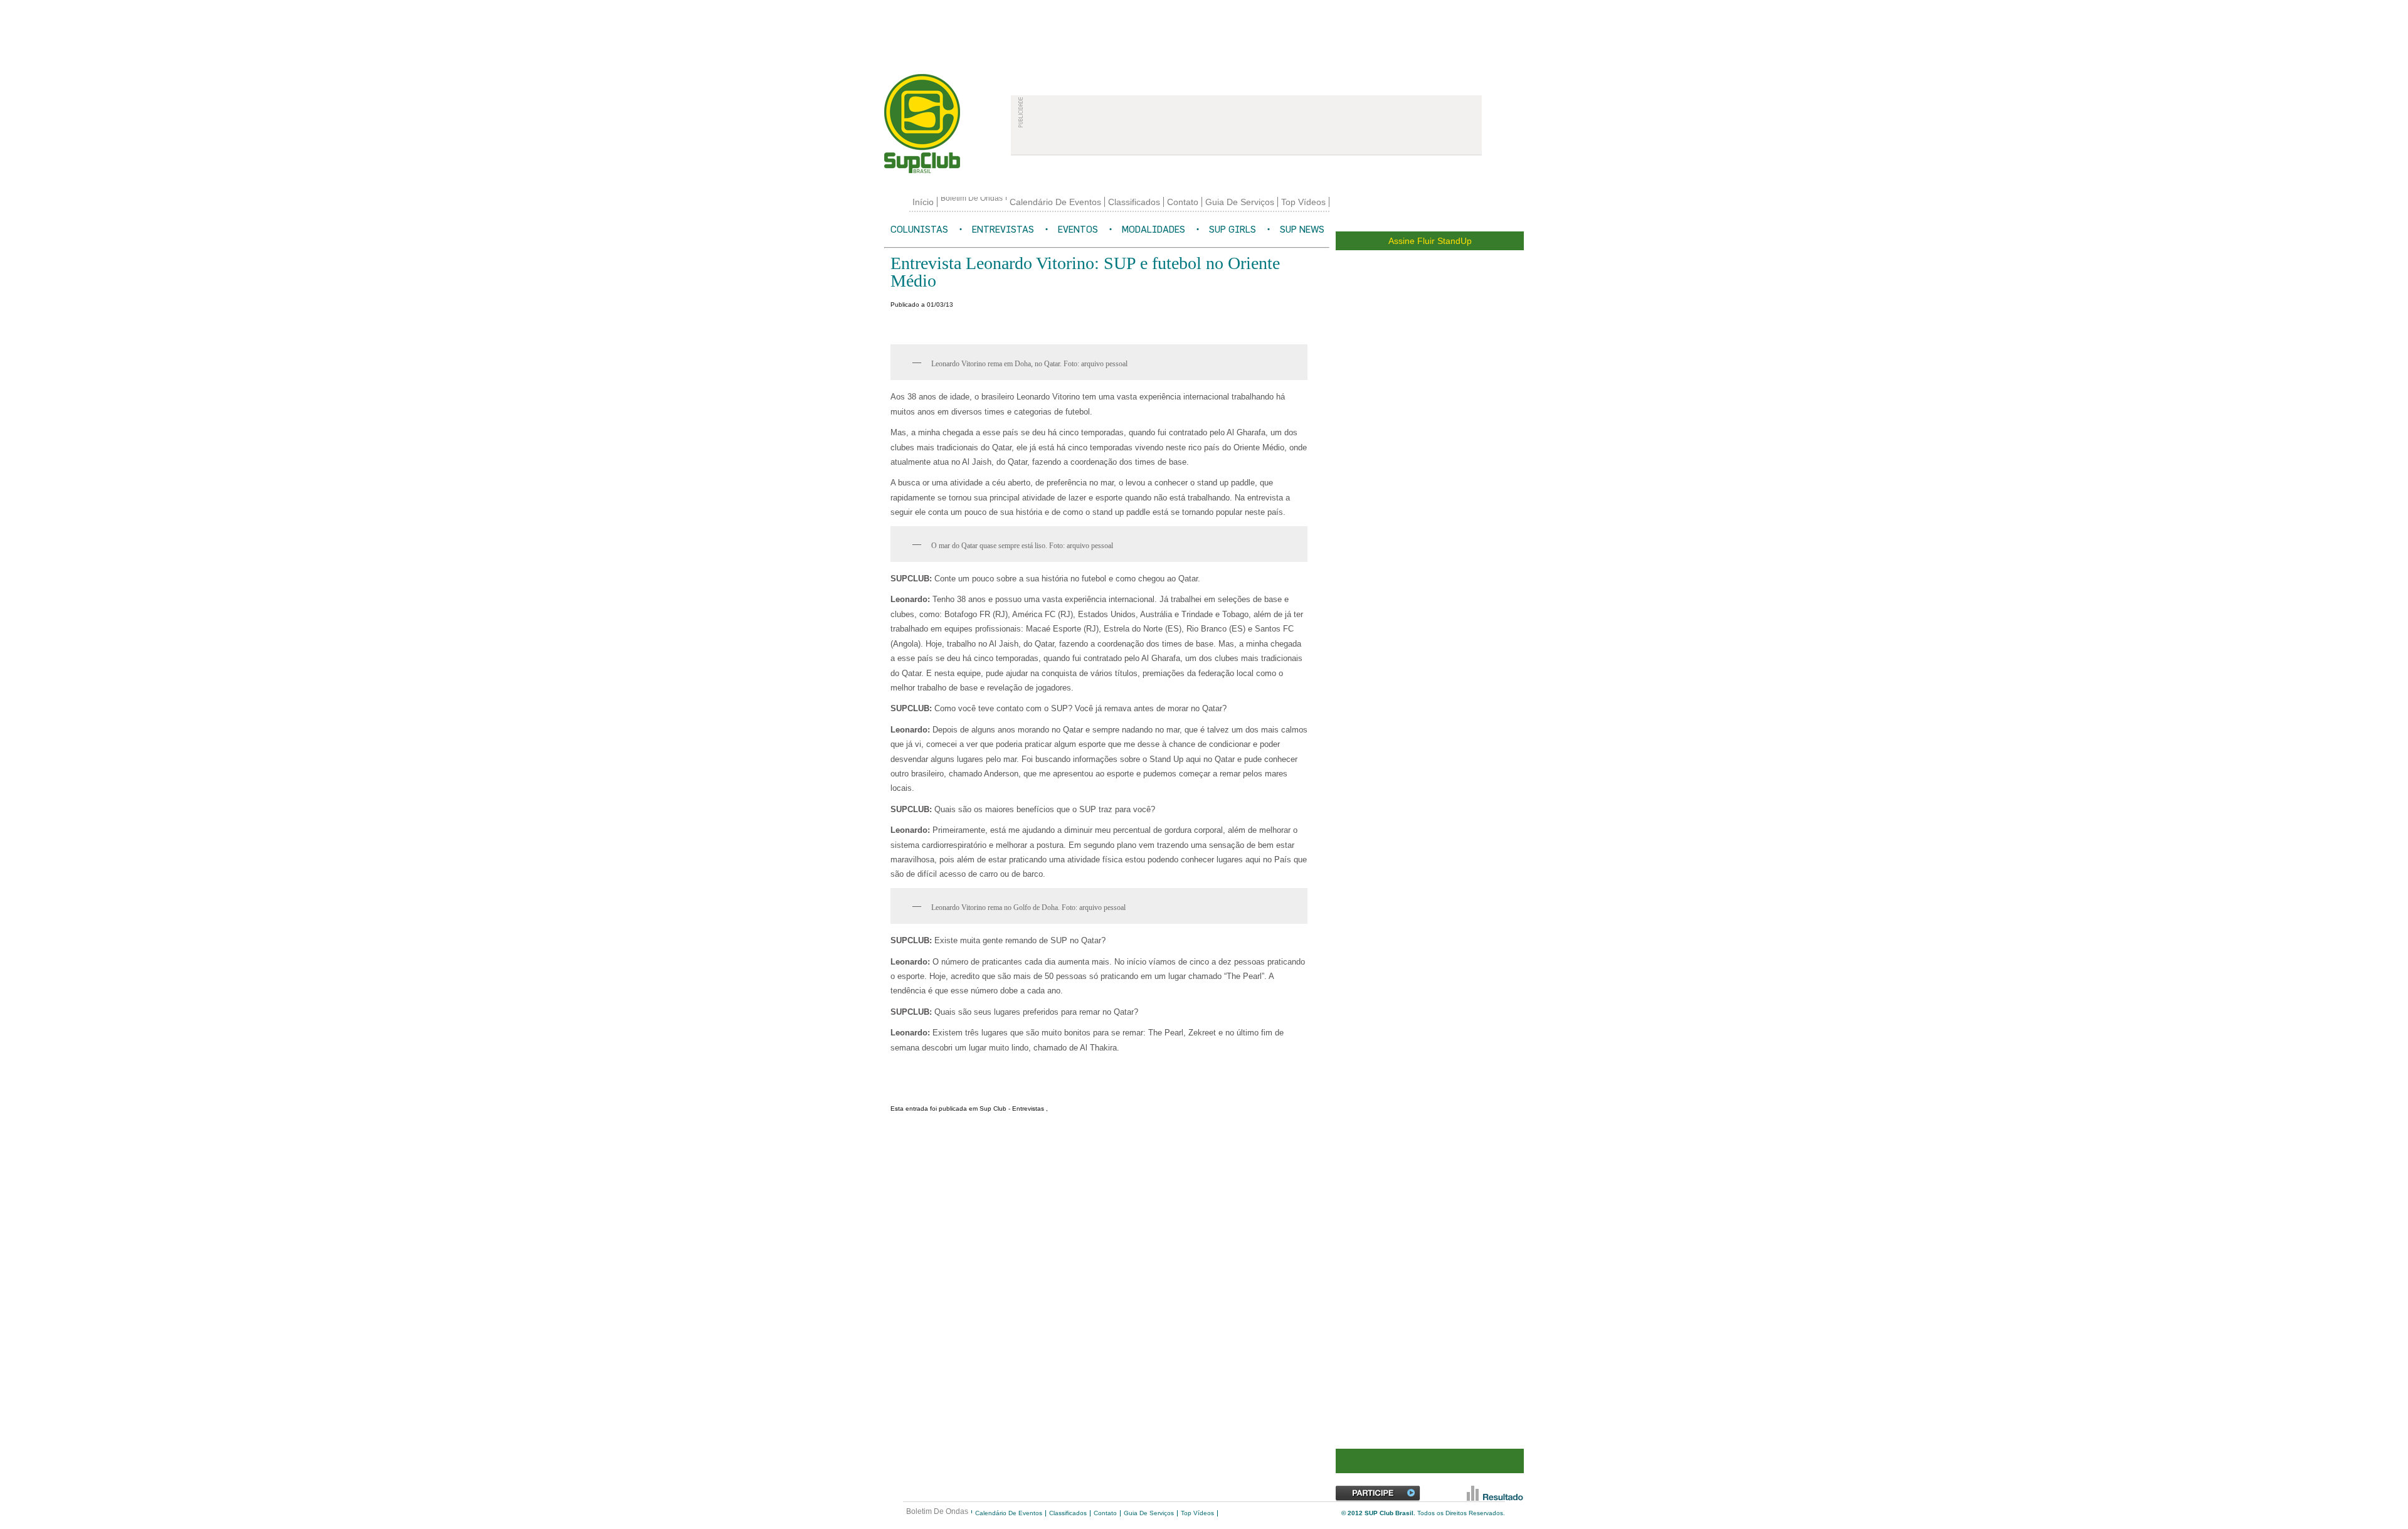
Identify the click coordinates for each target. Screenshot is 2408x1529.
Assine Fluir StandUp (1430, 241)
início (923, 202)
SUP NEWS (1302, 229)
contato (1183, 202)
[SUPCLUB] (940, 124)
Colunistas (919, 229)
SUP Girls (1233, 229)
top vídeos (1303, 202)
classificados (1134, 202)
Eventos (1078, 229)
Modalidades (1154, 229)
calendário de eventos (1055, 202)
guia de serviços (1240, 202)
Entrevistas (1003, 229)
